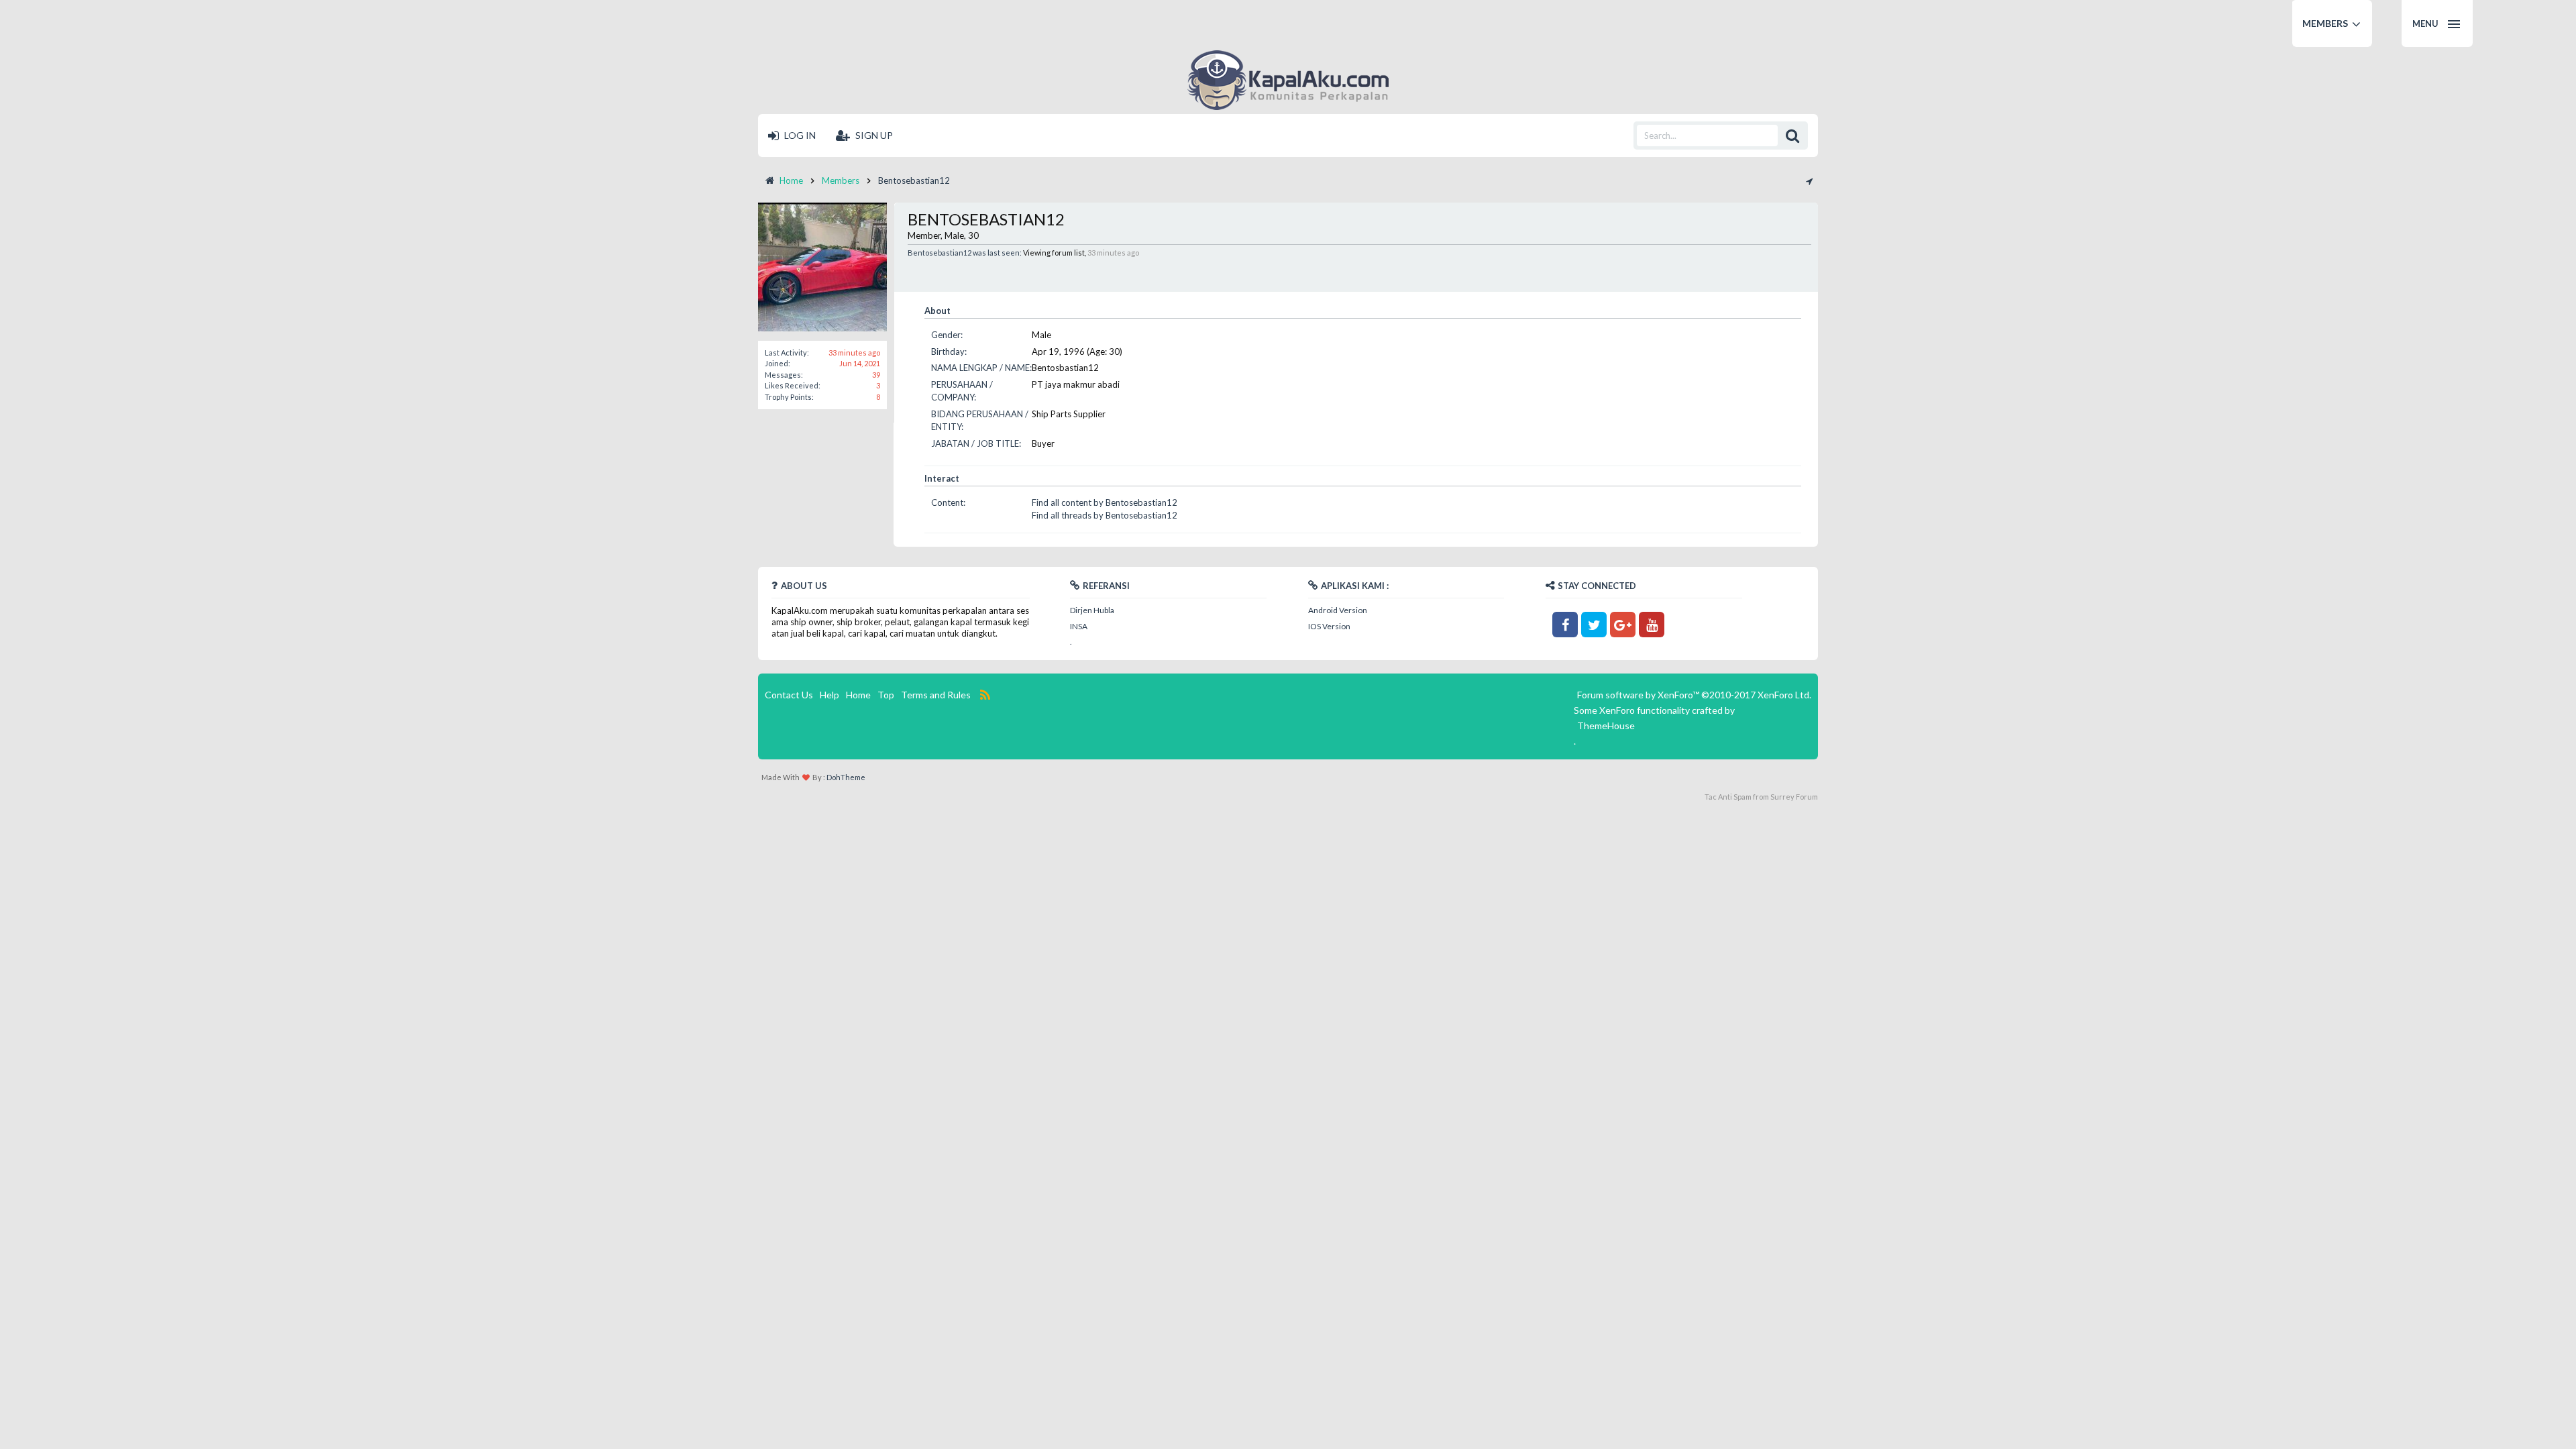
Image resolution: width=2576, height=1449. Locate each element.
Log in (799, 135)
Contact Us (789, 695)
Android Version (1338, 610)
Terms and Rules (936, 695)
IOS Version (1329, 626)
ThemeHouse (1606, 726)
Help (829, 695)
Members (2325, 23)
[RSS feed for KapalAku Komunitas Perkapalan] (985, 695)
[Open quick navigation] (1809, 180)
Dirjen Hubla (1092, 610)
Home (858, 695)
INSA (1079, 626)
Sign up (873, 135)
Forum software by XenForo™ (1694, 695)
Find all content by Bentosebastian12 (1105, 502)
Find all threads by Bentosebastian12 (1105, 515)
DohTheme (846, 777)
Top (886, 695)
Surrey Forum (1794, 797)
